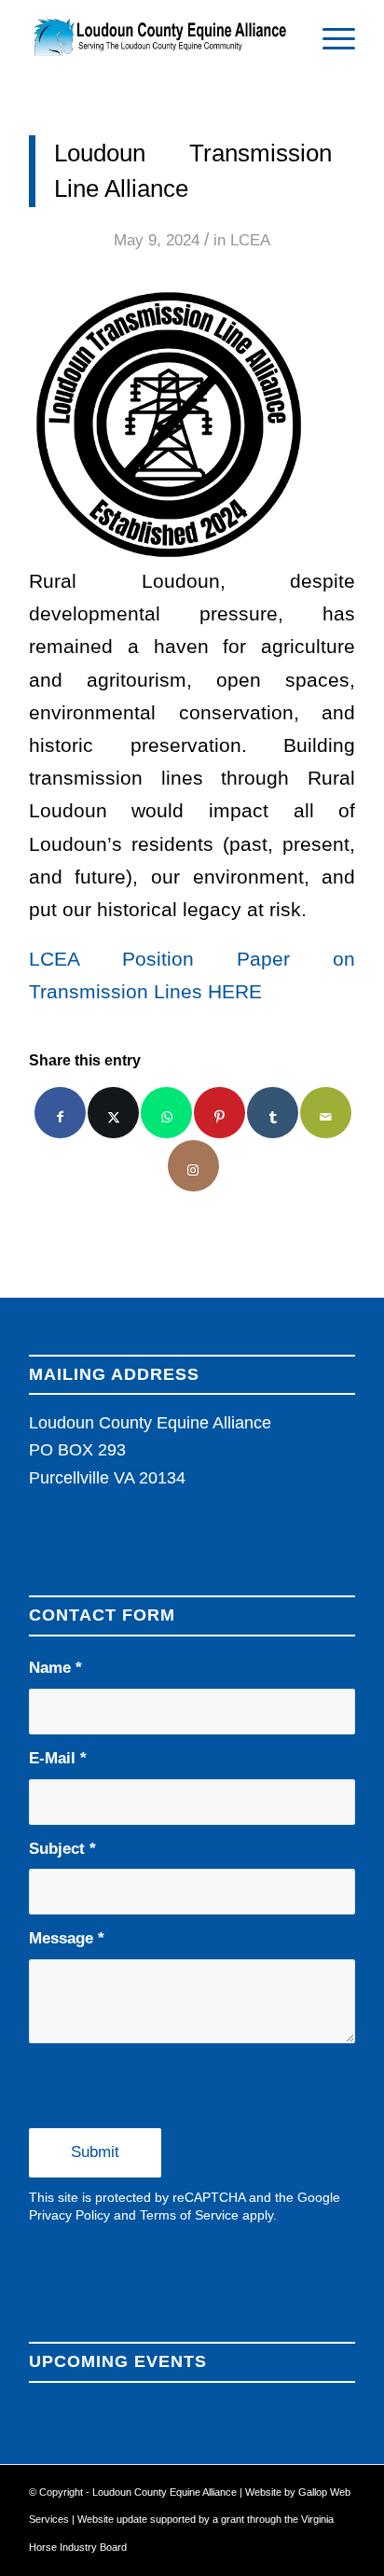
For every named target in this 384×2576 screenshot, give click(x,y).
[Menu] (329, 37)
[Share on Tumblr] (273, 1113)
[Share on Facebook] (60, 1113)
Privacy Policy (69, 2215)
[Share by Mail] (326, 1113)
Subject (62, 1849)
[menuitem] (329, 37)
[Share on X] (113, 1113)
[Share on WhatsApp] (166, 1113)
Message (67, 1938)
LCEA (250, 240)
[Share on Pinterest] (219, 1113)
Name (55, 1668)
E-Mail (58, 1758)
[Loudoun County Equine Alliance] (159, 37)
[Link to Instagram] (193, 1166)
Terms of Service (189, 2215)
